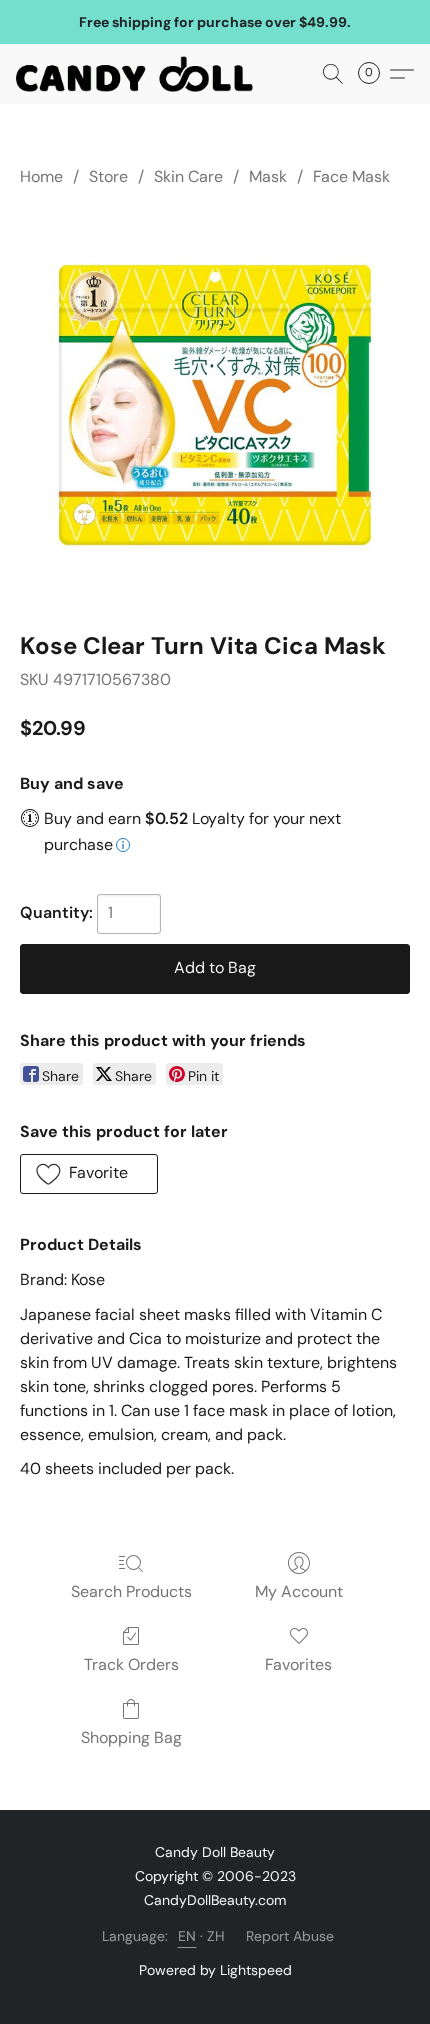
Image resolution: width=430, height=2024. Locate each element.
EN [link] (187, 1936)
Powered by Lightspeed (215, 1970)
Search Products (131, 1591)
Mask (268, 176)
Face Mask (351, 176)
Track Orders (131, 1664)
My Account (299, 1591)
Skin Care (188, 176)
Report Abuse (290, 1936)
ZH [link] (216, 1936)
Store (108, 176)
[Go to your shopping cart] (375, 74)
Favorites (298, 1664)
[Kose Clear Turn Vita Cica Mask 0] (215, 405)
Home (41, 176)
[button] (141, 74)
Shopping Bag (131, 1737)
